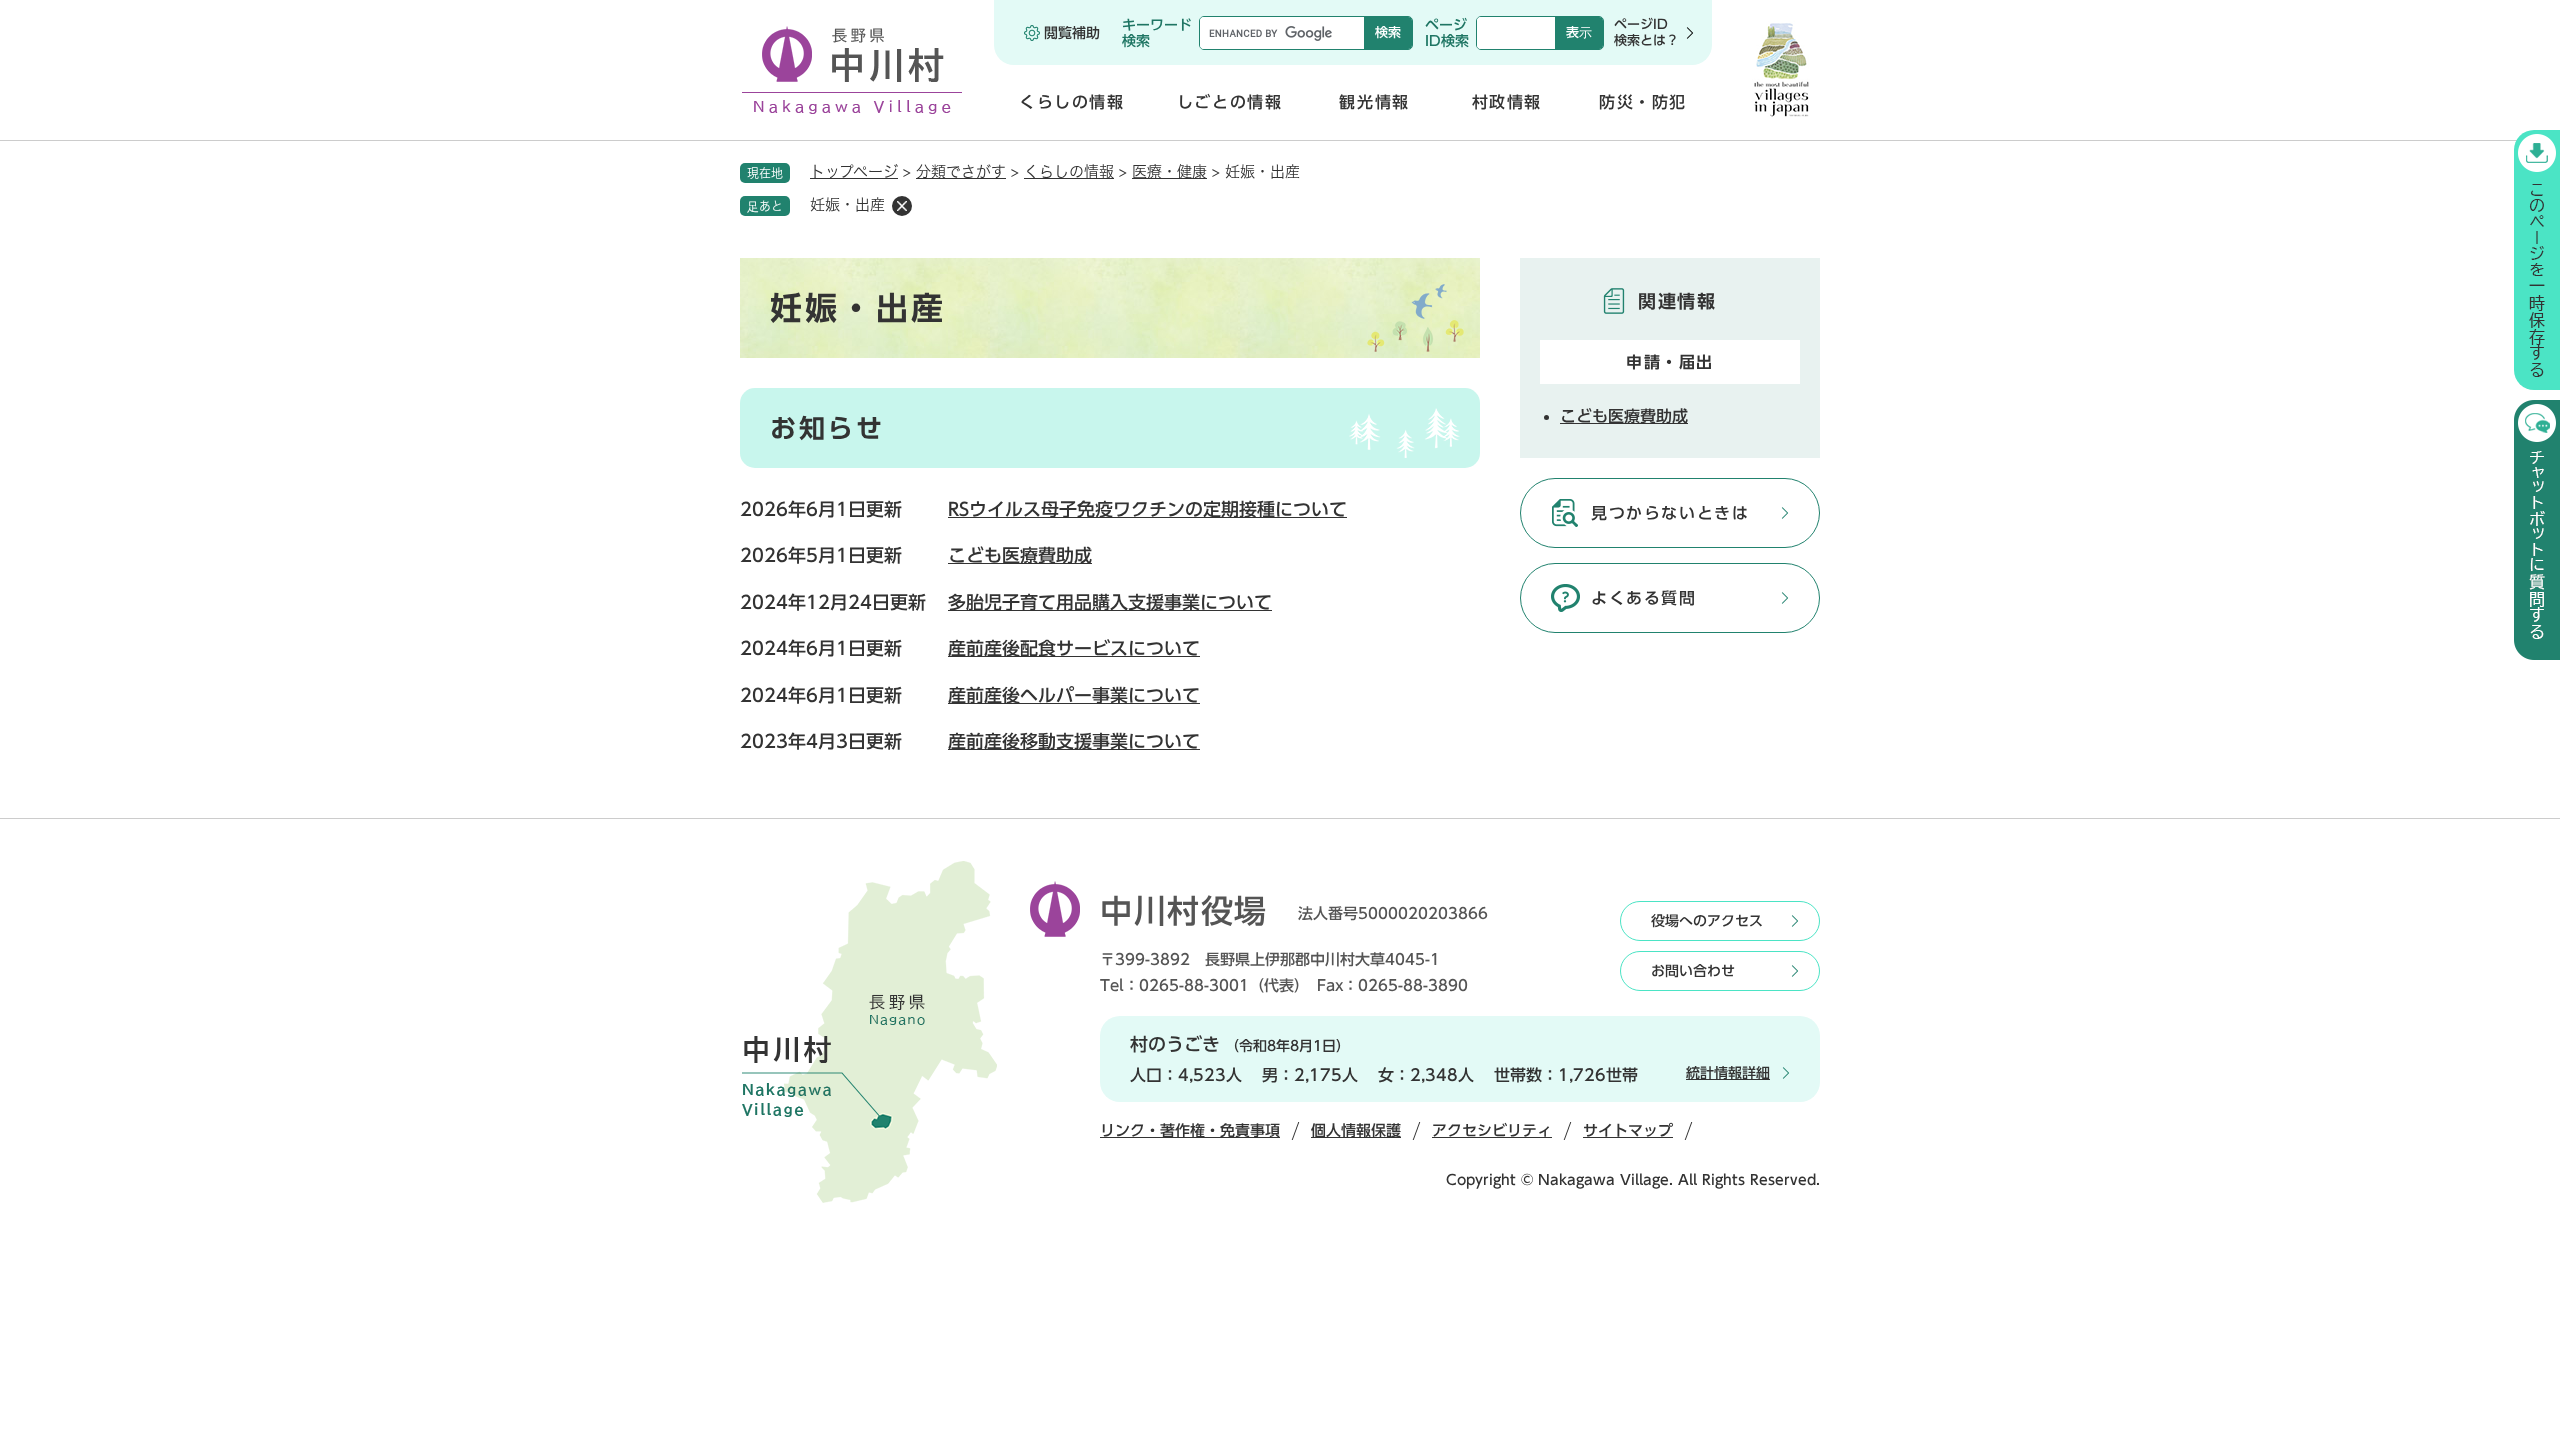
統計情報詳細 (1728, 1073)
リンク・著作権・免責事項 (1190, 1130)
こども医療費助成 (1020, 555)
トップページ (854, 171)
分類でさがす (961, 171)
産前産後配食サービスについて (1074, 648)
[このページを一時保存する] (2537, 260)
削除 (902, 206)
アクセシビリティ (1492, 1130)
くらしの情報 (1069, 171)
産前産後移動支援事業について (1074, 741)
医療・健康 (1169, 171)
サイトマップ (1628, 1130)
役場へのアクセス (1707, 921)
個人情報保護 (1356, 1130)
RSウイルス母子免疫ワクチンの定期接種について (1147, 509)
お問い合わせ (1693, 971)
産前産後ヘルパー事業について (1074, 695)
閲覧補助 (1072, 33)
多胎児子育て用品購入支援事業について (1110, 602)
